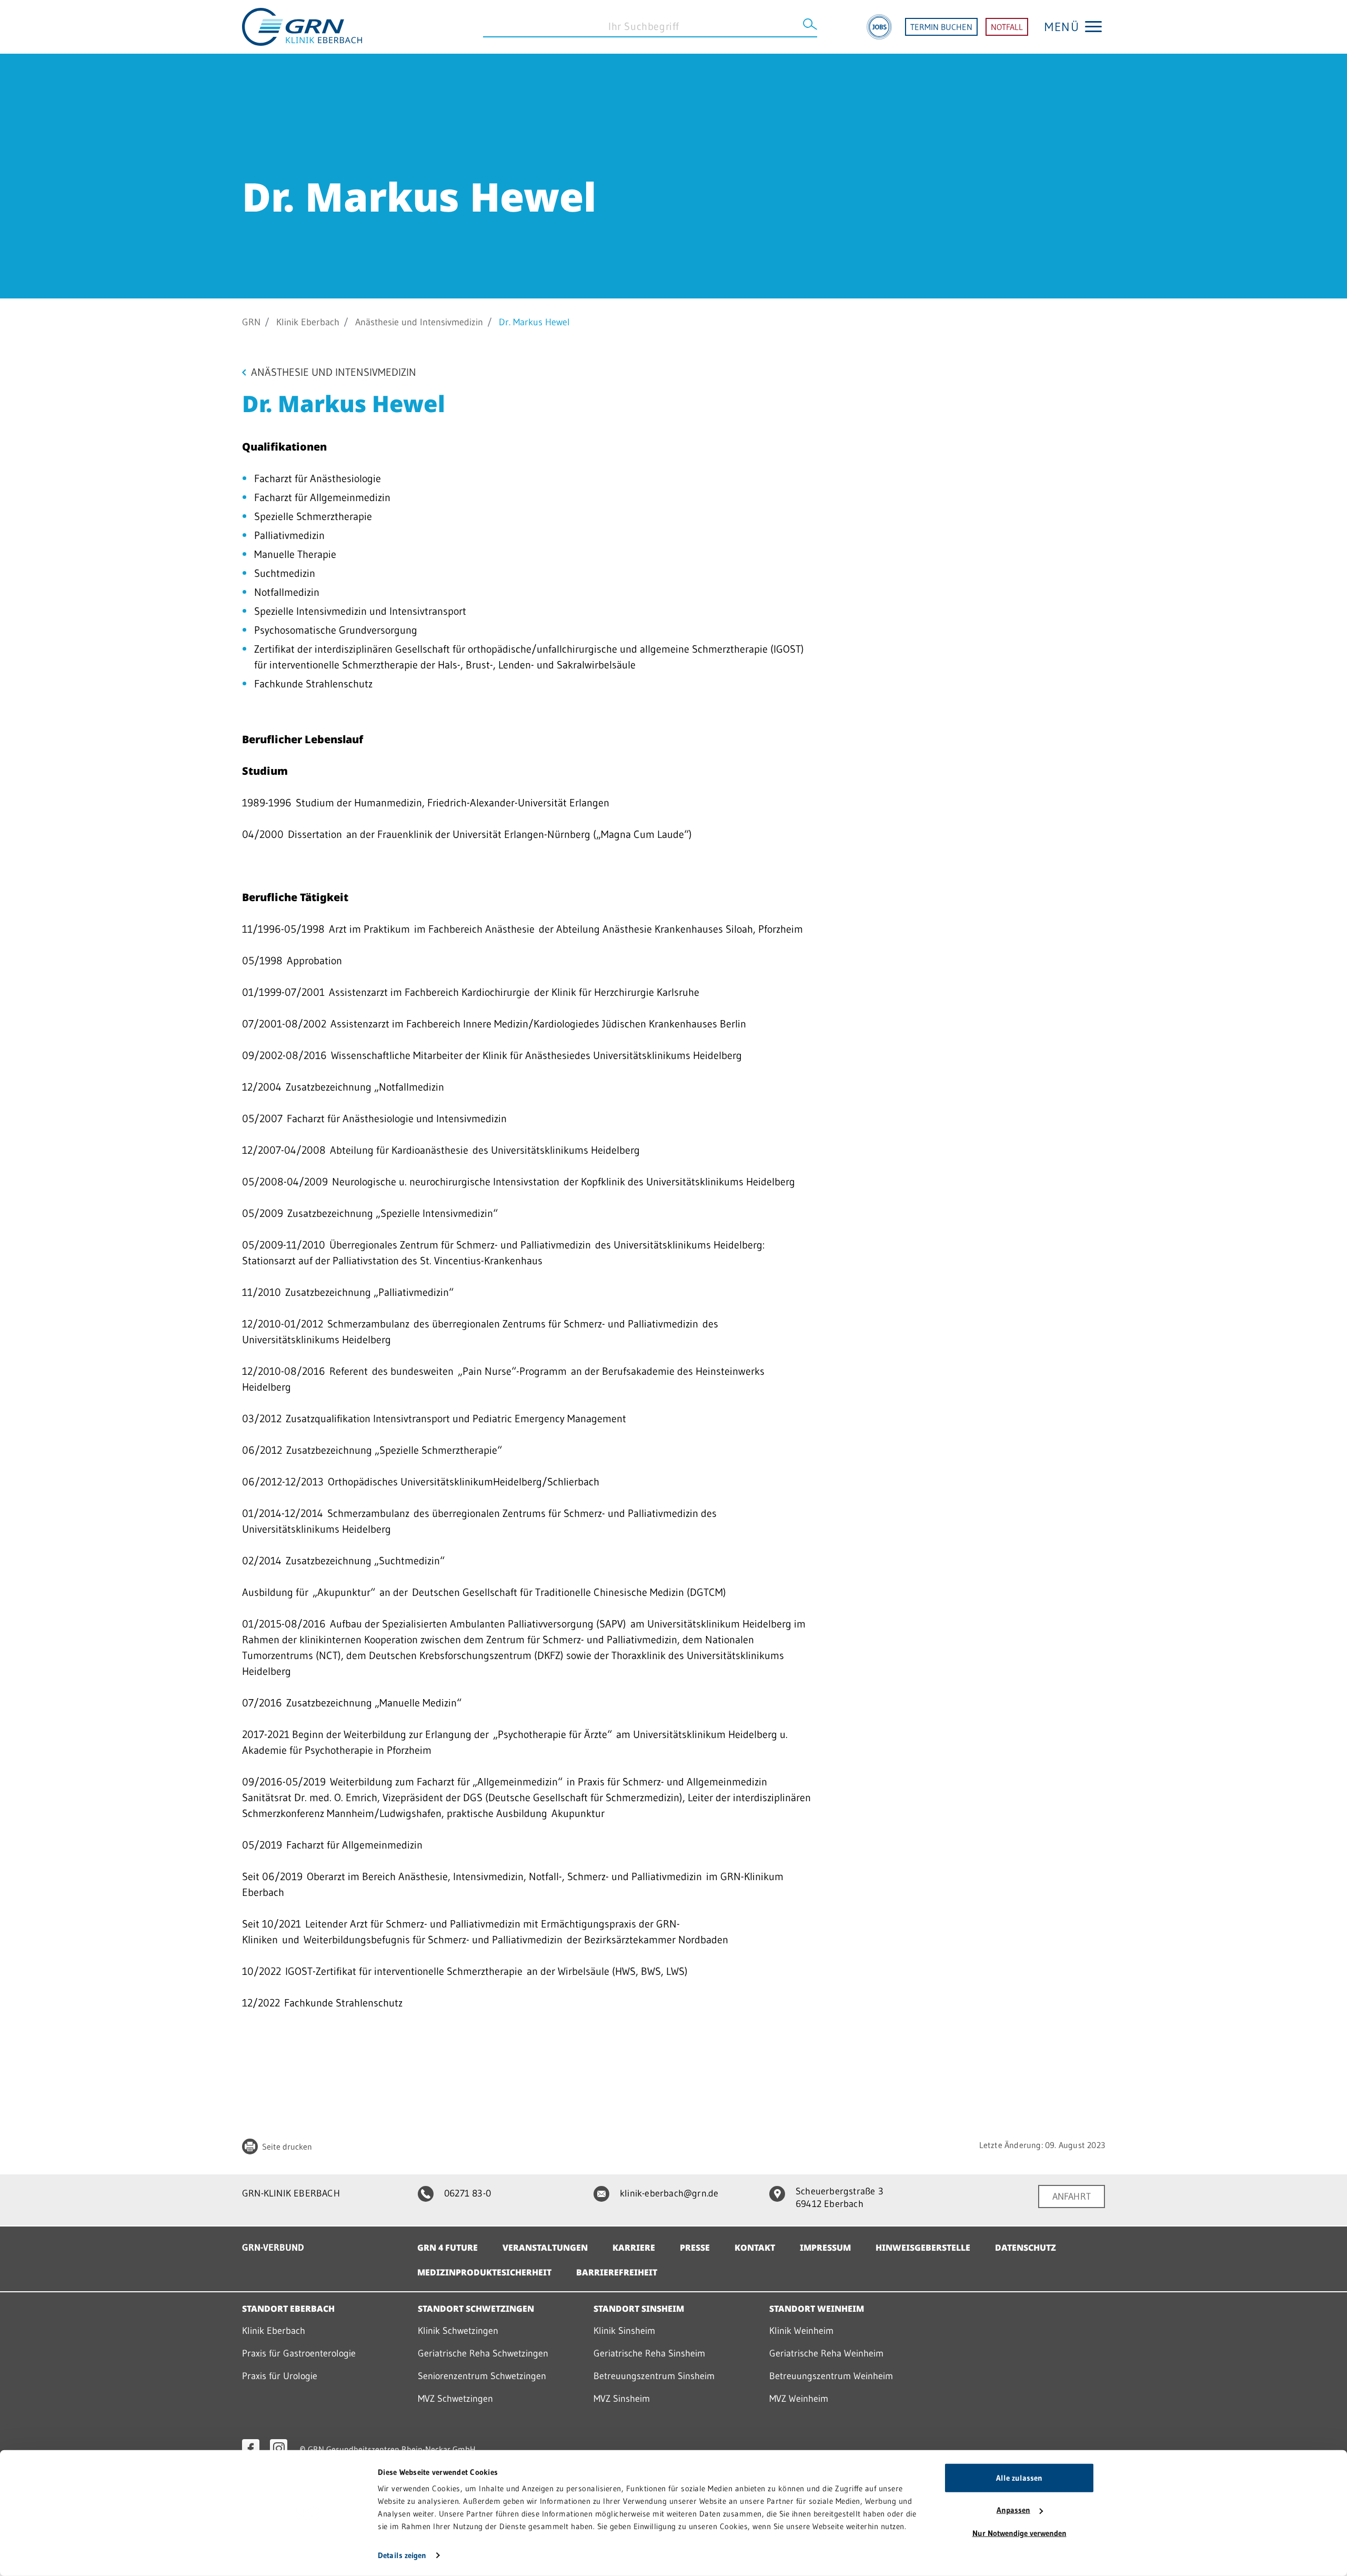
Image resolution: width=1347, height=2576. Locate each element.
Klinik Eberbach (308, 322)
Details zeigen (402, 2555)
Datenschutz (1026, 2248)
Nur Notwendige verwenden (1019, 2533)
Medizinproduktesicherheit (484, 2272)
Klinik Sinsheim (624, 2331)
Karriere (634, 2248)
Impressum (825, 2248)
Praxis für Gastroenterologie (299, 2353)
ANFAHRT (1072, 2196)
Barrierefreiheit (617, 2272)
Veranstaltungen (545, 2248)
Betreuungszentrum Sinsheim (654, 2376)
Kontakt (755, 2248)
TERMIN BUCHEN (941, 27)
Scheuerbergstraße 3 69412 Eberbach (840, 2198)
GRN (251, 322)
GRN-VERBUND (273, 2248)
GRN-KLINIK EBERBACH (291, 2193)
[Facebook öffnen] (251, 2448)
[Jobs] (879, 27)
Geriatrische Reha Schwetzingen (483, 2353)
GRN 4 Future (448, 2248)
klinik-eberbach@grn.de (669, 2193)
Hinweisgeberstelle (923, 2248)
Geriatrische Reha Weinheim (826, 2353)
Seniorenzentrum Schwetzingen (482, 2376)
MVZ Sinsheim (622, 2399)
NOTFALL (1007, 27)
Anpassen (1013, 2510)
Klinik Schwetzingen (458, 2331)
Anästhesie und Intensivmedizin (419, 322)
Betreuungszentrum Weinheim (831, 2376)
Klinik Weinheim (801, 2331)
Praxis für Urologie (280, 2376)
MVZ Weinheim (799, 2399)
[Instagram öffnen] (279, 2448)
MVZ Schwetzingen (455, 2399)
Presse (695, 2248)
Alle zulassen (1019, 2478)
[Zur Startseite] (302, 26)
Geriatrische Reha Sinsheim (649, 2353)
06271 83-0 (468, 2193)
